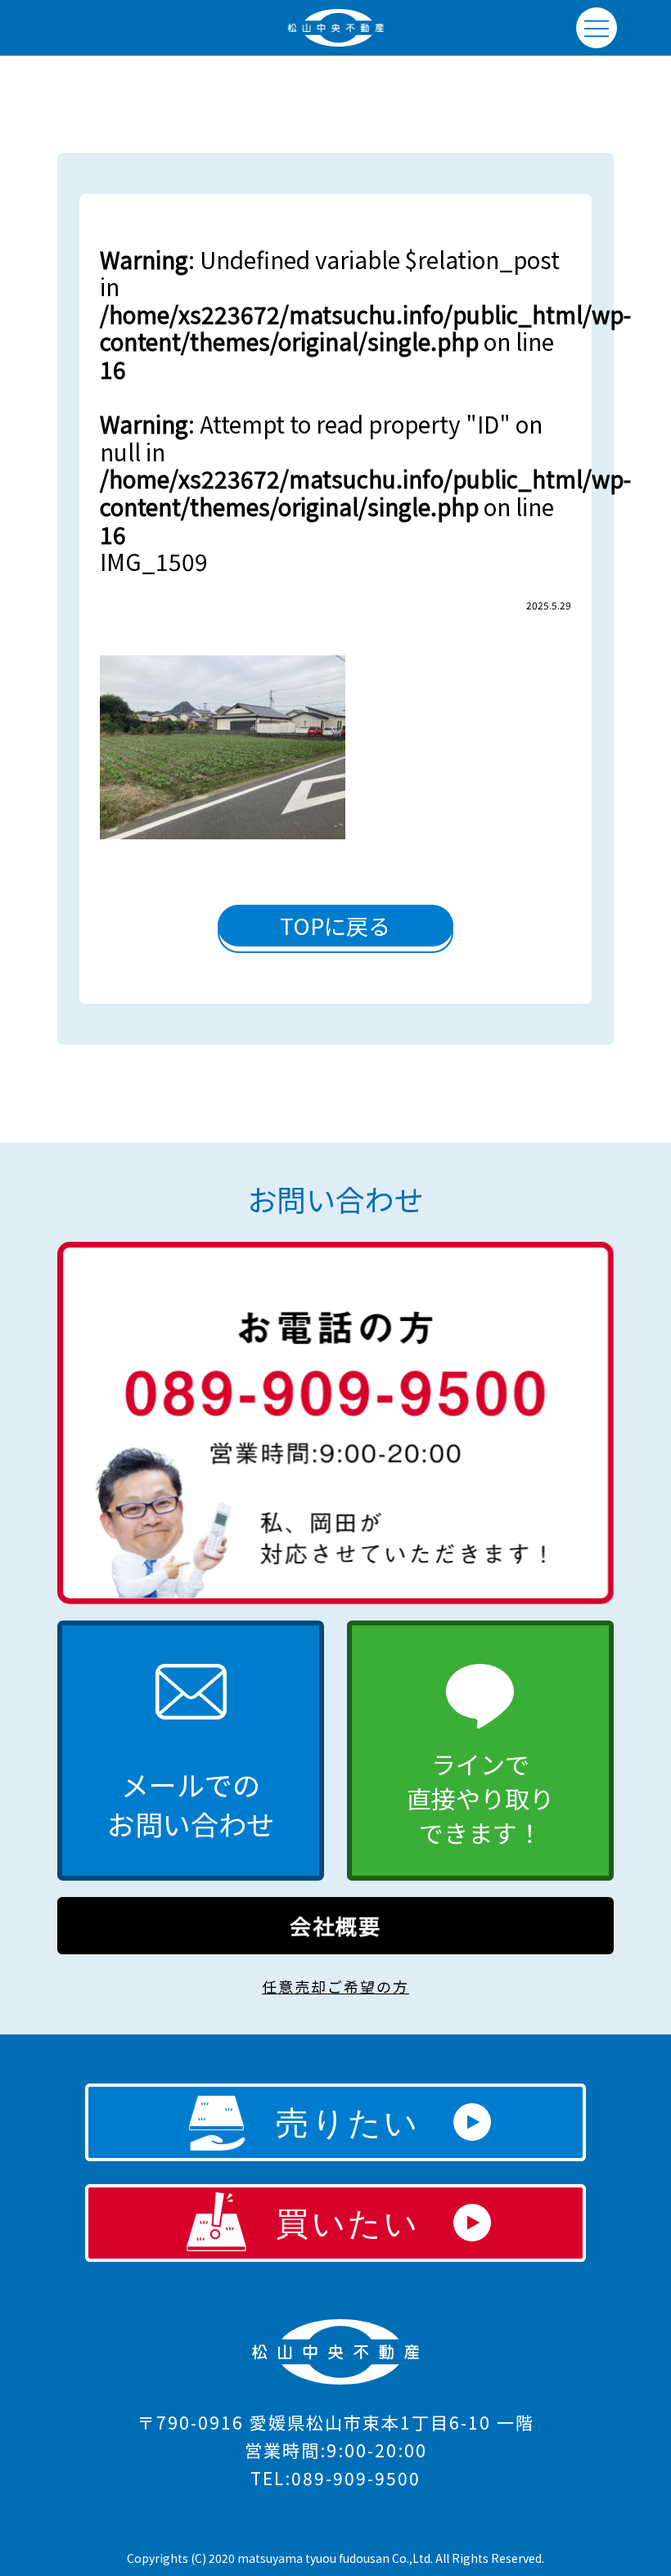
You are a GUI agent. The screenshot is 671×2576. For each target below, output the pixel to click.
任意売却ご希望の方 (335, 1986)
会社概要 (335, 1925)
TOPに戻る (335, 926)
